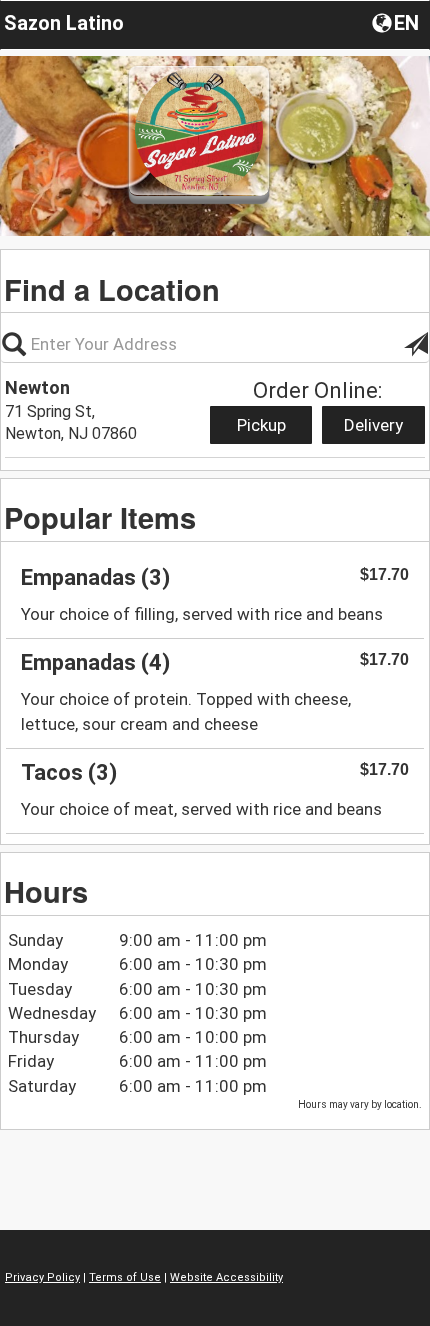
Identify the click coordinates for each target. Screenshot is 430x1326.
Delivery (373, 425)
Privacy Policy (42, 1277)
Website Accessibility (226, 1277)
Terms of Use (125, 1277)
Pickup (261, 425)
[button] (397, 22)
